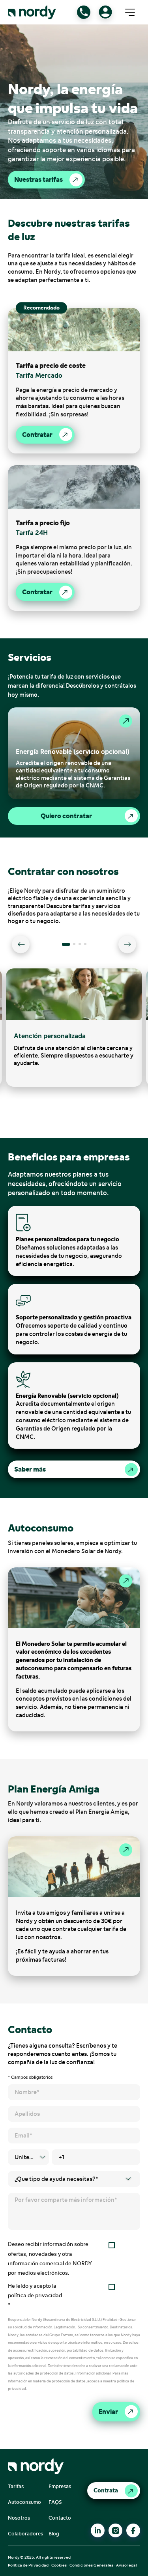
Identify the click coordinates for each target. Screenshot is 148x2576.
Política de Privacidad (28, 2565)
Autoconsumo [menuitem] (24, 2502)
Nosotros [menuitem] (19, 2518)
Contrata (106, 2490)
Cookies (59, 2565)
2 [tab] (77, 947)
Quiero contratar (66, 816)
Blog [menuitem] (54, 2534)
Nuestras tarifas (38, 179)
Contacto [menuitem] (60, 2518)
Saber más (30, 1469)
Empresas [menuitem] (60, 2486)
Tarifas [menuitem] (16, 2486)
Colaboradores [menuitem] (25, 2534)
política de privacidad (35, 2295)
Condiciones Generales (91, 2565)
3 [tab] (82, 947)
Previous (21, 945)
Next (127, 945)
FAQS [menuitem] (55, 2502)
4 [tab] (88, 947)
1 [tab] (66, 947)
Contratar (37, 435)
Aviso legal (126, 2565)
